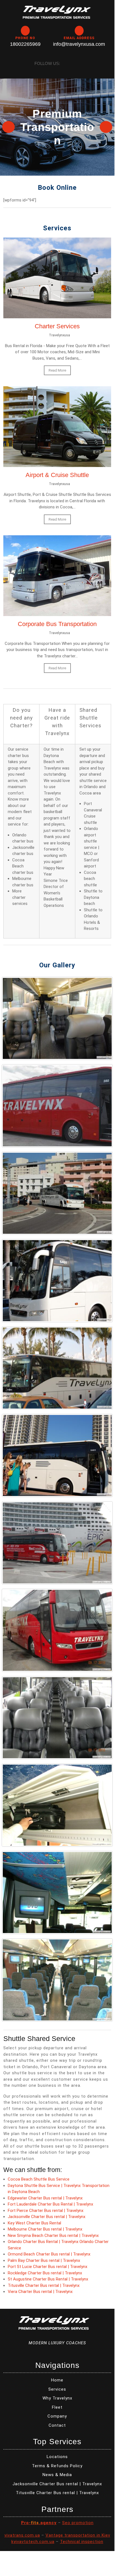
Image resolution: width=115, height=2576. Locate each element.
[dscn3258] (57, 1718)
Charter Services (57, 326)
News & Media (57, 2475)
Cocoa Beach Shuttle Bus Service (39, 2179)
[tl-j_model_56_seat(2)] (57, 1893)
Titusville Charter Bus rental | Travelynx (44, 2285)
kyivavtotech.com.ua (33, 2542)
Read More (57, 370)
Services (57, 2389)
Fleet (57, 2407)
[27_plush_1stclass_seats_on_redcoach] (57, 1018)
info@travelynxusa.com (79, 44)
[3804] (57, 1106)
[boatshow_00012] (57, 1281)
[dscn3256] (57, 1630)
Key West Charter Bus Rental (34, 2223)
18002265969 (25, 44)
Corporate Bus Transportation (57, 624)
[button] (9, 127)
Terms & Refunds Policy (57, 2466)
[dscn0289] (57, 1543)
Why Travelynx (57, 2398)
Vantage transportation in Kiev (78, 2535)
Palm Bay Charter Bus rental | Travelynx (44, 2260)
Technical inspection (82, 2542)
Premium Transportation (57, 127)
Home (57, 2380)
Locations (57, 2457)
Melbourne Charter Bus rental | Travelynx (45, 2229)
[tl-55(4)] (57, 1805)
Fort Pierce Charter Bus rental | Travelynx (46, 2211)
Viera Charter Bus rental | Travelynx (40, 2292)
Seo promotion (78, 2523)
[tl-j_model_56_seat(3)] (57, 1980)
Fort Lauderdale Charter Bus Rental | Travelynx (50, 2204)
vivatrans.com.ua (22, 2535)
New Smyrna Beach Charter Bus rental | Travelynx (53, 2236)
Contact (57, 2425)
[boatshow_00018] (57, 1368)
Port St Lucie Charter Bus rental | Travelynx (47, 2267)
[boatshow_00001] (57, 1193)
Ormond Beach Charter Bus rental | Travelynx (49, 2254)
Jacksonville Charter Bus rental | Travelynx (47, 2217)
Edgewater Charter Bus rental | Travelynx (45, 2198)
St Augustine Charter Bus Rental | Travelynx (48, 2279)
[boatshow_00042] (57, 1455)
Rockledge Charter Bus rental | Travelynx (45, 2273)
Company (57, 2416)
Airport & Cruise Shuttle (57, 475)
